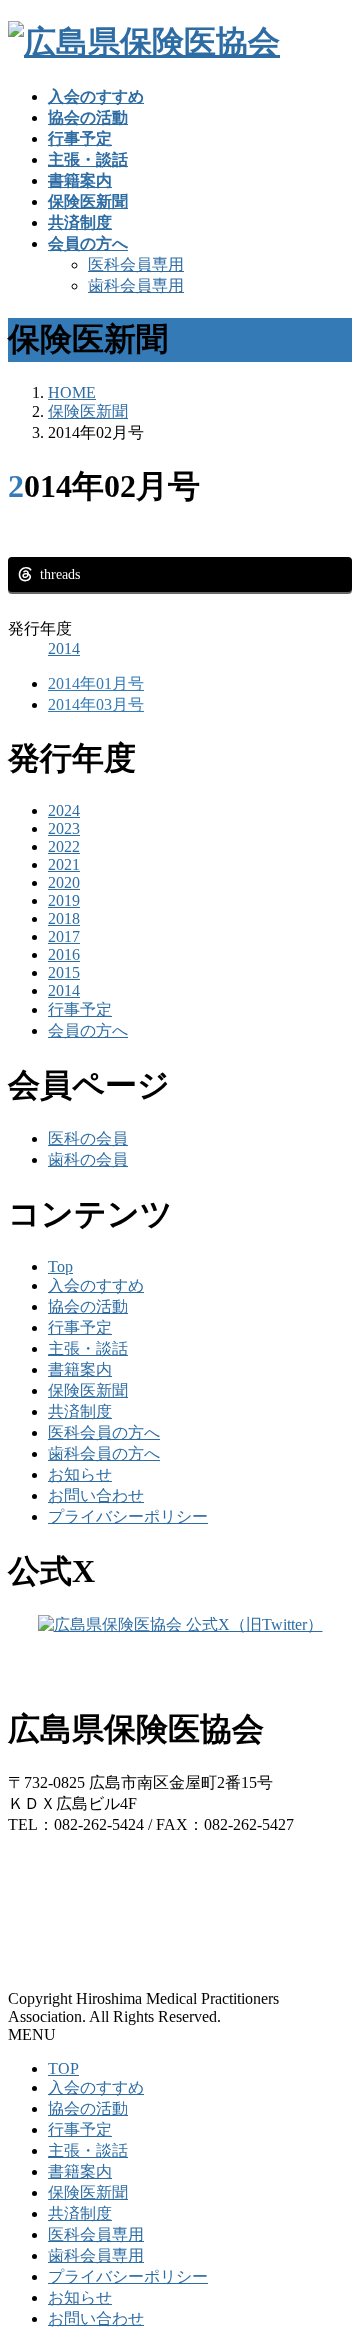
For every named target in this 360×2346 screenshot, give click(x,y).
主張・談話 (88, 1348)
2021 (64, 864)
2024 (64, 810)
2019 (64, 900)
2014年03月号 (96, 704)
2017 (64, 936)
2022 (64, 846)
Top (60, 1266)
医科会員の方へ (104, 1432)
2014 (64, 648)
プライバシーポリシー (128, 1516)
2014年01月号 (96, 683)
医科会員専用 (136, 264)
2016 (64, 954)
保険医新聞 (88, 1390)
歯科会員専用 (136, 285)
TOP (63, 2068)
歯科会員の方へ (104, 1453)
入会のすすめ (96, 1285)
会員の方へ (88, 1030)
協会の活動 (88, 1306)
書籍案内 (80, 1369)
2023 (64, 828)
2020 (64, 882)
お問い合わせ (96, 1495)
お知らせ (80, 1474)
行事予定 (80, 1009)
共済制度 (80, 1411)
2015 (64, 972)
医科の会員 (88, 1138)
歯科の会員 (88, 1159)
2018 (64, 918)
